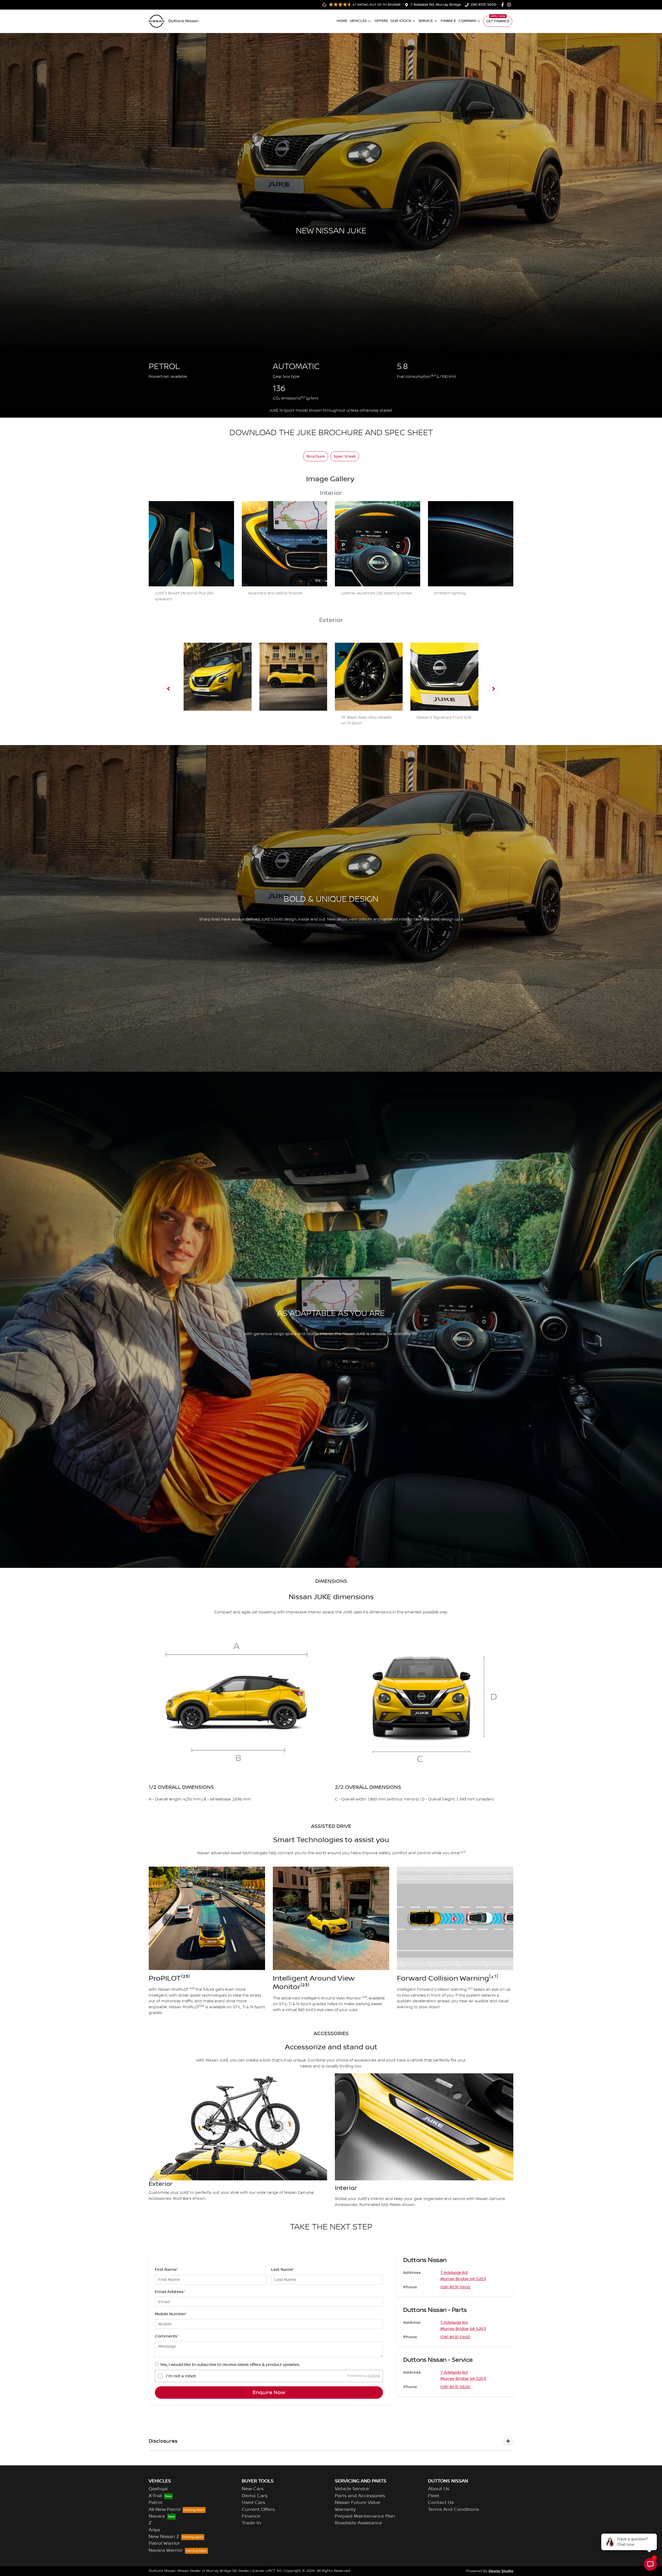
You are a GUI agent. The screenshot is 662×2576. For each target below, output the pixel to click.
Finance (448, 21)
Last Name (283, 2270)
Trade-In (251, 2523)
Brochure (316, 456)
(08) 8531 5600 (483, 5)
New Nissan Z (164, 2537)
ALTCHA (374, 2376)
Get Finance (498, 21)
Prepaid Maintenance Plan (365, 2516)
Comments (167, 2336)
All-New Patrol (165, 2510)
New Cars (253, 2489)
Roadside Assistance (358, 2523)
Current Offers (258, 2510)
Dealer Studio (501, 2571)
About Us (439, 2489)
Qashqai (158, 2489)
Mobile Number (171, 2314)
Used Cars (253, 2503)
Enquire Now (269, 2393)
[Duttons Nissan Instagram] (510, 5)
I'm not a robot (181, 2376)
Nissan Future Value (358, 2503)
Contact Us (441, 2503)
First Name (167, 2270)
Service (426, 21)
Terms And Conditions (453, 2510)
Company (467, 21)
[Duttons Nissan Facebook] (504, 5)
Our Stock (401, 21)
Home (342, 21)
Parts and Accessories (360, 2496)
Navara (157, 2516)
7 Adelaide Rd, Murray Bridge (436, 5)
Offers (381, 21)
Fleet (434, 2496)
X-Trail (155, 2496)
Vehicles (358, 21)
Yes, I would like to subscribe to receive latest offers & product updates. (230, 2365)
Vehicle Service (352, 2489)
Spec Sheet (345, 456)
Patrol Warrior (164, 2543)
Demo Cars (255, 2496)
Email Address (170, 2292)
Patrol (155, 2503)
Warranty (345, 2510)
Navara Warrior (166, 2550)
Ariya (154, 2530)
